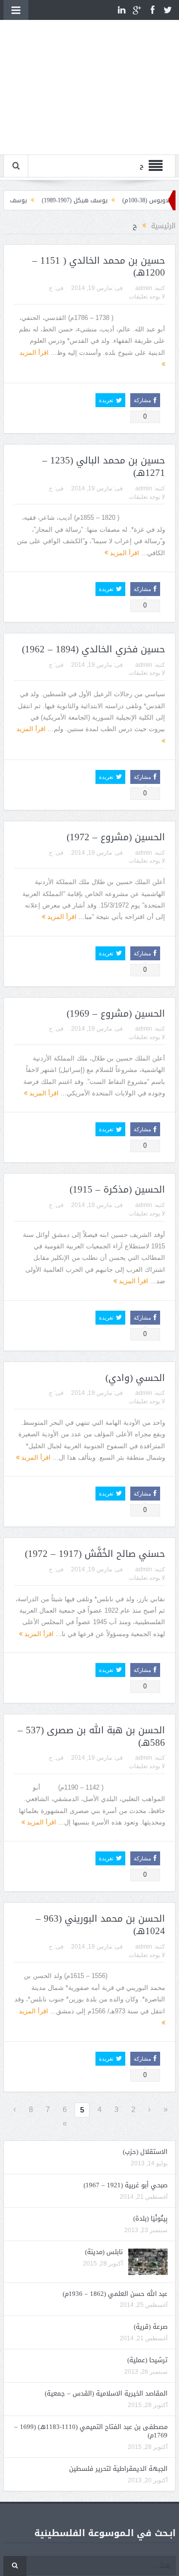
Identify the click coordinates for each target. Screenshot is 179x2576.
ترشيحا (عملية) (147, 2360)
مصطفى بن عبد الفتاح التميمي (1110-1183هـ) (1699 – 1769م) (91, 2431)
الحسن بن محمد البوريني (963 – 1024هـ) (100, 1925)
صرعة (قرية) (151, 2327)
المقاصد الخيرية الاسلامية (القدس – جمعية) (106, 2393)
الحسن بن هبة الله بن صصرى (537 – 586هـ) (91, 1737)
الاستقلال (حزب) (145, 2152)
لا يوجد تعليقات (147, 297)
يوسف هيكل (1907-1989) (94, 200)
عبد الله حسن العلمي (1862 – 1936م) (115, 2294)
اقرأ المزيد (124, 553)
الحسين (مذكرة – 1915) (117, 1190)
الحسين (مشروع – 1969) (116, 1014)
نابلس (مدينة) (104, 2252)
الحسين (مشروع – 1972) (116, 837)
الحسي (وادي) (135, 1378)
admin (144, 288)
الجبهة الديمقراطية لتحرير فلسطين (118, 2469)
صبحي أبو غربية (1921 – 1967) (126, 2185)
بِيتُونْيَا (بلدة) (150, 2218)
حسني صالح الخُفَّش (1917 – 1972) (95, 1554)
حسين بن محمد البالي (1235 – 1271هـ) (104, 467)
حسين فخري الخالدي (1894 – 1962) (93, 649)
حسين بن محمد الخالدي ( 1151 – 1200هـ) (99, 267)
